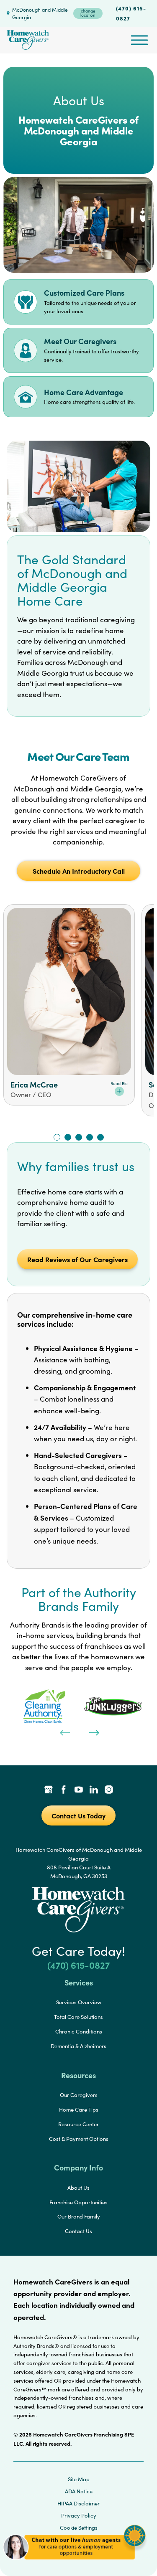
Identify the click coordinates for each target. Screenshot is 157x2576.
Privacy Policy (79, 2515)
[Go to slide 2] (68, 1137)
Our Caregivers (79, 2095)
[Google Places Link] (49, 1790)
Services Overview (79, 2002)
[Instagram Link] (109, 1790)
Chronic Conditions (79, 2031)
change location (88, 13)
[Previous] (64, 1732)
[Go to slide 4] (90, 1137)
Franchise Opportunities (78, 2202)
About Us (78, 2188)
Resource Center (78, 2124)
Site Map (79, 2479)
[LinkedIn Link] (94, 1790)
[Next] (93, 1732)
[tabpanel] (44, 1706)
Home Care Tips (79, 2109)
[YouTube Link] (79, 1790)
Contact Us (78, 2231)
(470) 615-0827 (131, 13)
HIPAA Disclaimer (78, 2503)
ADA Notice (79, 2491)
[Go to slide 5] (100, 1137)
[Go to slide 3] (79, 1137)
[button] (74, 2563)
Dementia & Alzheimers (78, 2046)
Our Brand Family (79, 2216)
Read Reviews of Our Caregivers (77, 1259)
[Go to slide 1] (57, 1137)
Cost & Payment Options (79, 2139)
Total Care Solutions (78, 2017)
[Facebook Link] (64, 1790)
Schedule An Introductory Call (79, 871)
